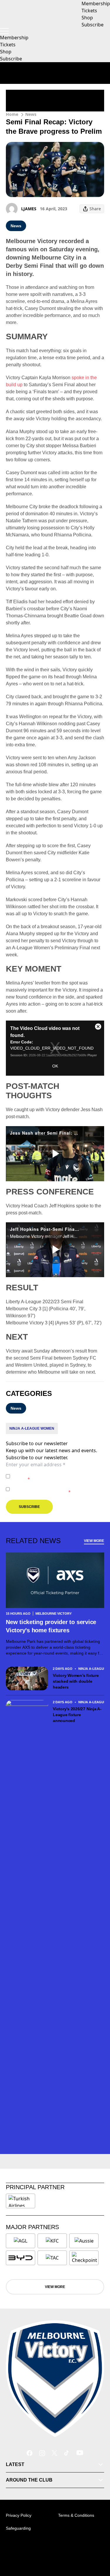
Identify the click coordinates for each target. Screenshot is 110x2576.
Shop (6, 52)
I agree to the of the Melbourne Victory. (57, 1476)
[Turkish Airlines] (21, 2201)
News (31, 114)
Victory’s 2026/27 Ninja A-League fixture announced (77, 1715)
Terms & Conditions (76, 2515)
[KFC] (52, 2241)
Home (12, 114)
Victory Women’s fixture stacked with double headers (76, 1681)
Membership (14, 38)
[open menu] (4, 31)
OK (55, 1066)
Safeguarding (18, 2528)
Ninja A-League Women (32, 1428)
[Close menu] (97, 2544)
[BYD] (21, 2258)
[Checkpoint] (84, 2258)
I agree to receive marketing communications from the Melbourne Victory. (57, 1489)
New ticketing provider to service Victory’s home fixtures (51, 1626)
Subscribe (11, 59)
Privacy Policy (53, 1473)
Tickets (8, 45)
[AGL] (21, 2241)
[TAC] (52, 2258)
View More (94, 1541)
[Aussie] (84, 2241)
